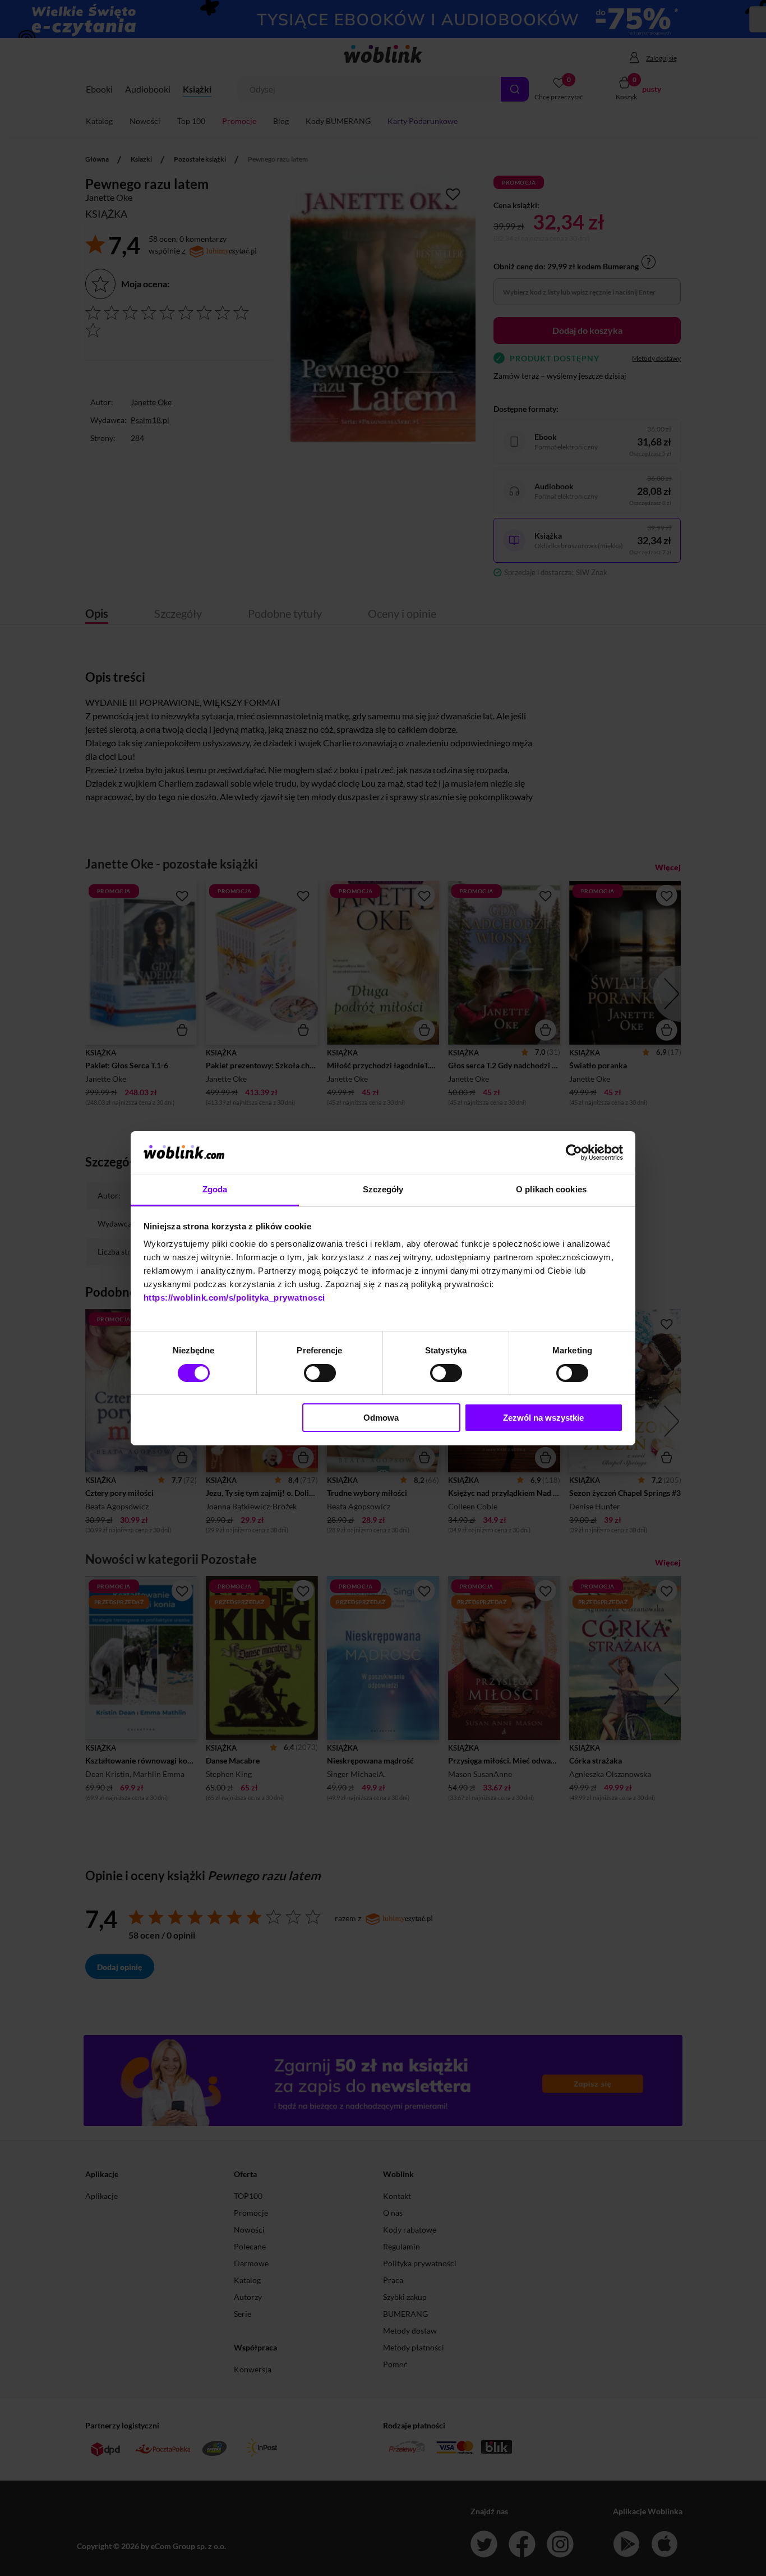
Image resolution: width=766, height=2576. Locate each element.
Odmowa (381, 1418)
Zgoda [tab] (215, 1189)
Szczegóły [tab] (383, 1189)
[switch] (320, 1373)
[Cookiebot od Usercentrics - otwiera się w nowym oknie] (574, 1152)
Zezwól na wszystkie (543, 1418)
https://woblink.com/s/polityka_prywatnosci (234, 1298)
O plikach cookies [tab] (551, 1189)
